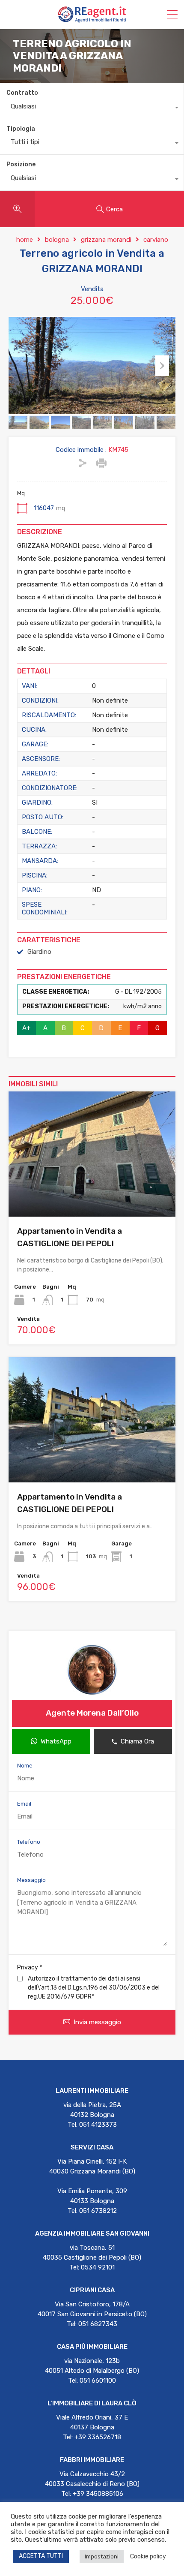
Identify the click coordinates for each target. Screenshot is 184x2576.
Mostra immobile (92, 1192)
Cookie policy (148, 2556)
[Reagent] (92, 19)
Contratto (22, 93)
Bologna (57, 240)
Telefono (29, 1842)
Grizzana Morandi (106, 240)
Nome (25, 1766)
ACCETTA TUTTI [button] (41, 2556)
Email (24, 1804)
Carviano (156, 240)
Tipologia (21, 129)
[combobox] (92, 108)
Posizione (21, 164)
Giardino (39, 952)
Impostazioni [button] (102, 2556)
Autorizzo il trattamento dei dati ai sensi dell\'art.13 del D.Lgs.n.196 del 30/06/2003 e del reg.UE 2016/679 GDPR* (94, 1988)
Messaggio (31, 1880)
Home (25, 240)
